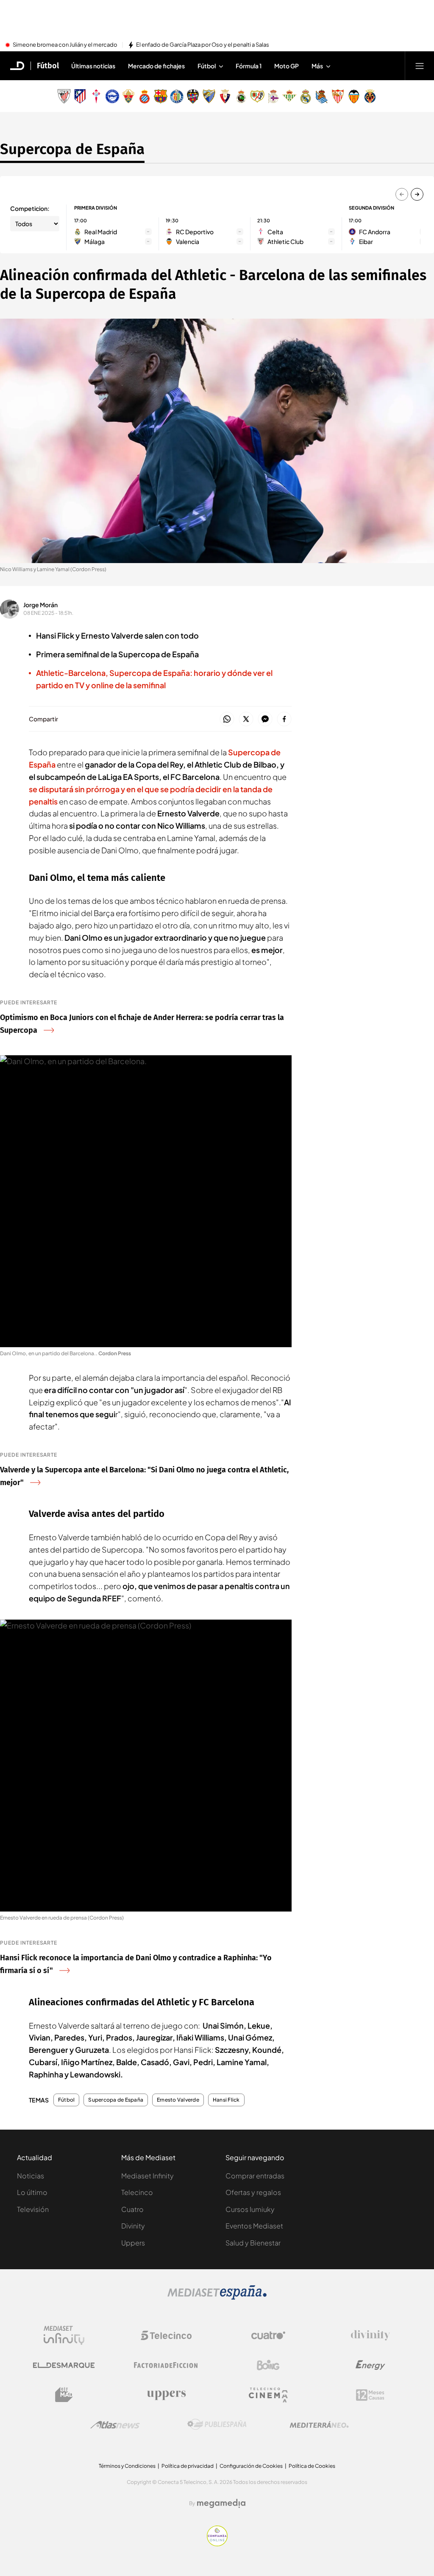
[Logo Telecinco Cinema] (268, 2395)
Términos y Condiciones (127, 2466)
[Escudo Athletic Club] (64, 96)
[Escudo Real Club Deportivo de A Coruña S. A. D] (273, 96)
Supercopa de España (72, 149)
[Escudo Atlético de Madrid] (80, 96)
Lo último (32, 2192)
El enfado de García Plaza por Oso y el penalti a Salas (203, 45)
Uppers (133, 2243)
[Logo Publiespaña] (217, 2425)
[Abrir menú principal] (420, 66)
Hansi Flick (226, 2100)
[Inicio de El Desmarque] (17, 66)
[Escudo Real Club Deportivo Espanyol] (145, 96)
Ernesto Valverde (178, 2100)
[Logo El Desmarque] (64, 2365)
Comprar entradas (255, 2176)
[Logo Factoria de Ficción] (166, 2365)
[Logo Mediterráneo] (319, 2425)
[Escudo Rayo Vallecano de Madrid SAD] (257, 96)
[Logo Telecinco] (166, 2335)
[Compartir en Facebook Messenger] (265, 719)
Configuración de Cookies (251, 2466)
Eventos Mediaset (254, 2226)
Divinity (133, 2226)
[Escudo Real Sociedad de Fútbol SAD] (322, 96)
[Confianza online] (217, 2544)
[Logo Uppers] (166, 2395)
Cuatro (132, 2209)
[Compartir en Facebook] (284, 719)
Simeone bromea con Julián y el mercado (65, 45)
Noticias (31, 2176)
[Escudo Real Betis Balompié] (289, 96)
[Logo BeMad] (64, 2395)
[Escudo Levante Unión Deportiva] (193, 96)
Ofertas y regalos (253, 2192)
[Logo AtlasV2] (115, 2425)
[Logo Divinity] (370, 2335)
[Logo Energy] (370, 2365)
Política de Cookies (312, 2466)
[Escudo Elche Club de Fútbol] (128, 96)
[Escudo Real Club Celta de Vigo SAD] (96, 96)
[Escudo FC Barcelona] (161, 96)
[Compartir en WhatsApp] (227, 719)
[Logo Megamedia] (221, 2503)
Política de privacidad (188, 2466)
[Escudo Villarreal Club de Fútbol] (370, 96)
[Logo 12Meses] (370, 2395)
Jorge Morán (40, 605)
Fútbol (48, 66)
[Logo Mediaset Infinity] (64, 2335)
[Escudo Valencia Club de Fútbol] (354, 96)
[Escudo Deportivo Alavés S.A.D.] (112, 96)
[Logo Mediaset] (217, 2297)
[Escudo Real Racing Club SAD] (241, 96)
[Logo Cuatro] (268, 2335)
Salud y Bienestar (253, 2243)
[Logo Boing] (268, 2365)
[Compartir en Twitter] (246, 719)
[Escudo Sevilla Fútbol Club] (338, 96)
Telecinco (137, 2192)
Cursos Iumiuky (250, 2209)
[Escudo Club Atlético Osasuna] (225, 96)
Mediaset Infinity (147, 2176)
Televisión (33, 2209)
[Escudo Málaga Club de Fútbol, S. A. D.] (209, 96)
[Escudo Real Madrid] (306, 96)
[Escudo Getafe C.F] (177, 96)
